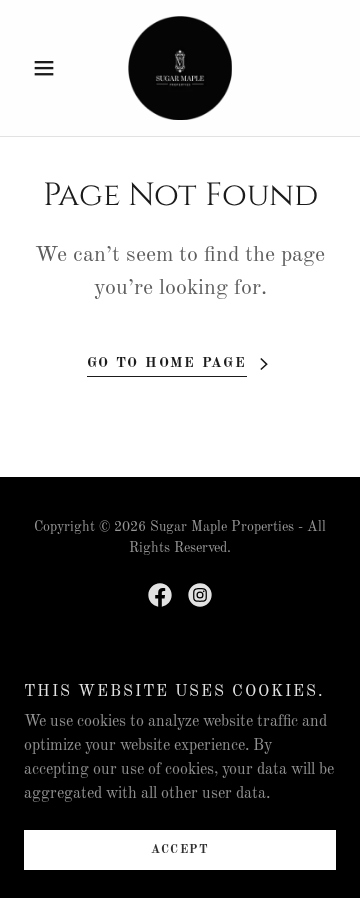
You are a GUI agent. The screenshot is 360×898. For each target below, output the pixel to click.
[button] (47, 68)
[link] (180, 68)
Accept (180, 850)
